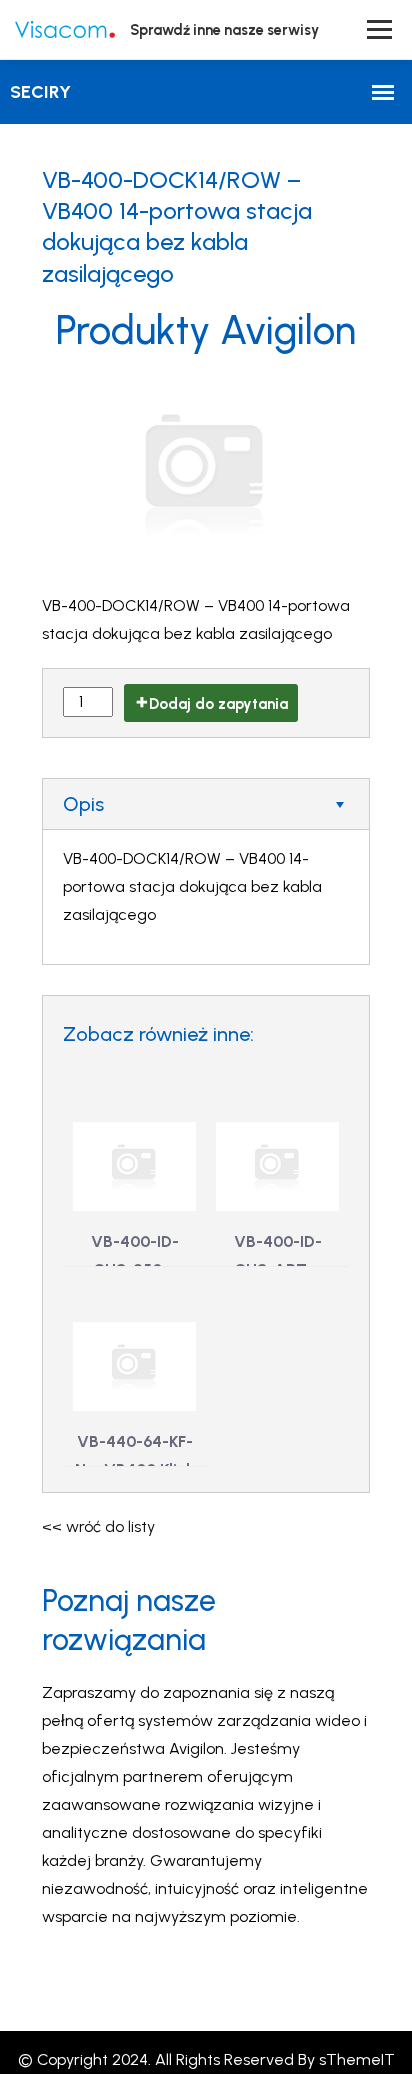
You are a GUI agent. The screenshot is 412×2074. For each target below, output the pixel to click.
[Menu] (379, 29)
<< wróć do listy (98, 1526)
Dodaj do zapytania (218, 704)
